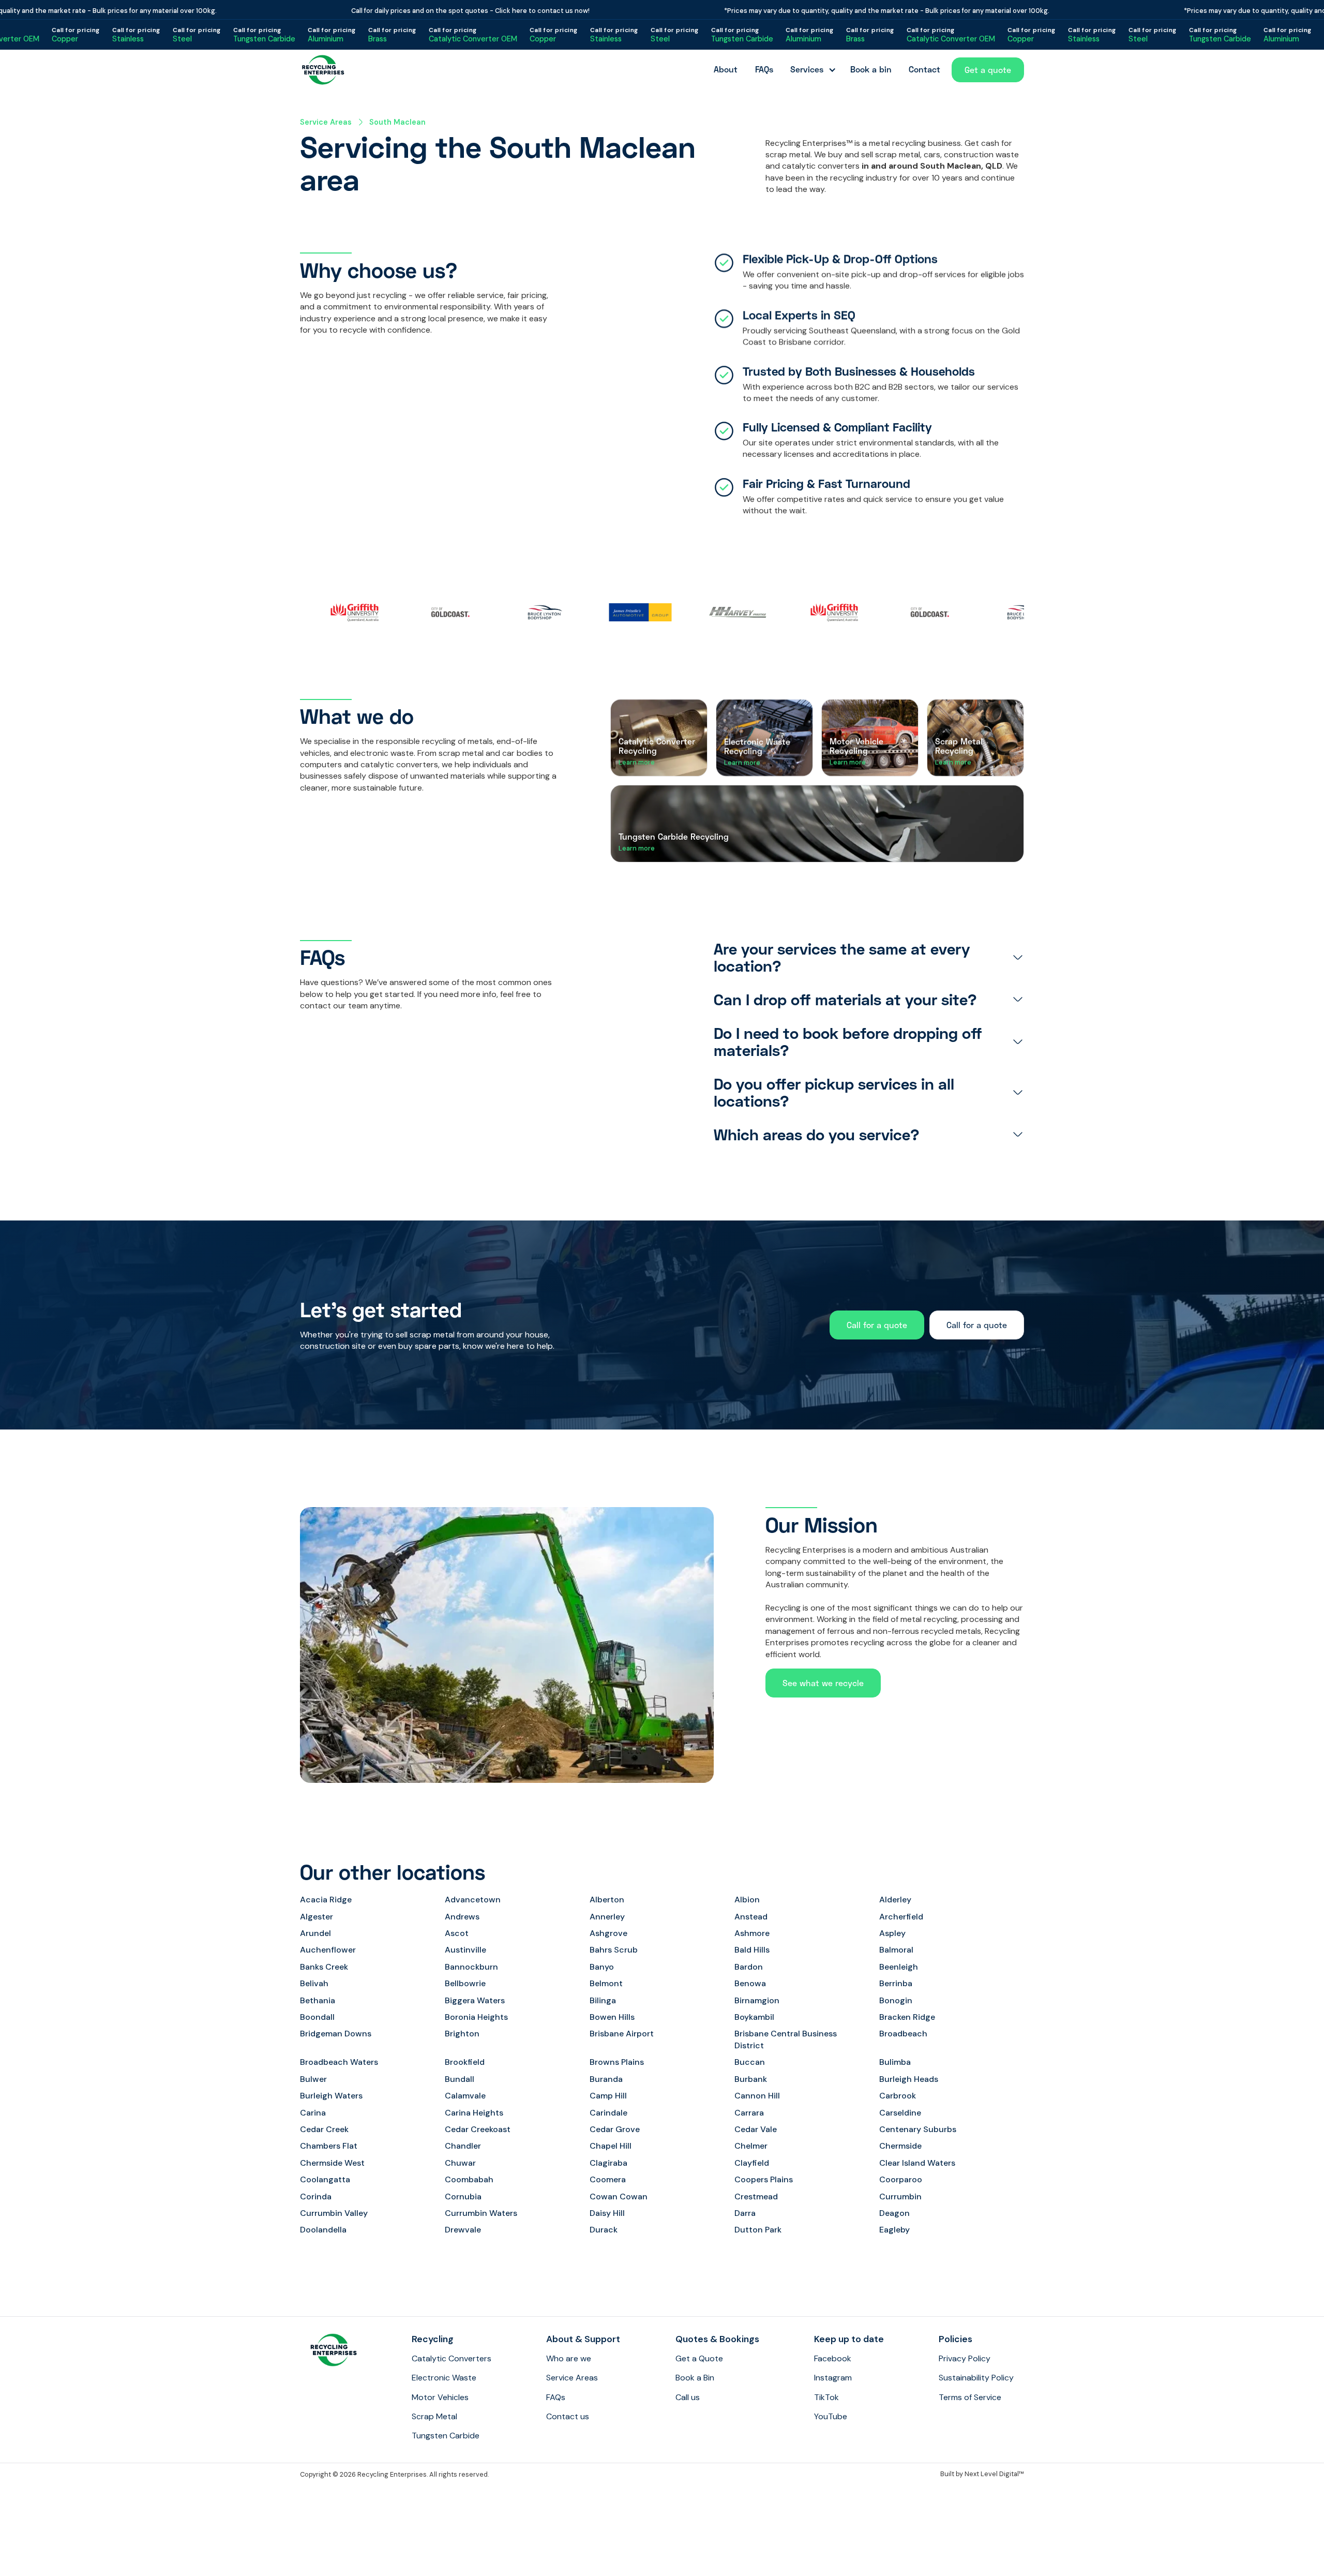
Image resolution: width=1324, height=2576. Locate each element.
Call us (688, 2397)
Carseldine (900, 2113)
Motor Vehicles (440, 2397)
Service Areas (326, 122)
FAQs (764, 69)
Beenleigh (899, 1967)
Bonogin (896, 2000)
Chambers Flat (329, 2146)
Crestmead (756, 2197)
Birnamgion (757, 2000)
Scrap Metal (434, 2416)
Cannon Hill (757, 2096)
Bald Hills (752, 1950)
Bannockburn (471, 1967)
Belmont (606, 1983)
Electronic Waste (444, 2378)
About (726, 69)
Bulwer (313, 2079)
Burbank (751, 2079)
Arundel (315, 1933)
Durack (604, 2230)
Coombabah (469, 2179)
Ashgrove (608, 1933)
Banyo (602, 1967)
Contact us (568, 2416)
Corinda (316, 2197)
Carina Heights (474, 2113)
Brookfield (465, 2062)
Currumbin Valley (334, 2213)
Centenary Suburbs (918, 2129)
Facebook (833, 2358)
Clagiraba (608, 2163)
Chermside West (332, 2163)
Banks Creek (324, 1967)
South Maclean (397, 122)
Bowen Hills (612, 2017)
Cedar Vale (756, 2129)
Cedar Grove (615, 2129)
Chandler (463, 2146)
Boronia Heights (476, 2017)
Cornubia (463, 2197)
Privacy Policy (965, 2358)
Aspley (892, 1933)
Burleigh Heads (909, 2079)
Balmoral (896, 1950)
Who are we (569, 2358)
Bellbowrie (465, 1983)
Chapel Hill (611, 2146)
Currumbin (900, 2197)
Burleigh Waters (331, 2096)
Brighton (462, 2034)
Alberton (607, 1900)
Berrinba (896, 1983)
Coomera (608, 2179)
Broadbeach (903, 2034)
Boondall (317, 2017)
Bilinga (603, 2000)
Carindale (608, 2113)
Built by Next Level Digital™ (982, 2474)
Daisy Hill (607, 2213)
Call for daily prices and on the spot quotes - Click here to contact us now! (416, 11)
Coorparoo (901, 2179)
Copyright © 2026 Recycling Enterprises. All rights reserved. (394, 2474)
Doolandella (323, 2230)
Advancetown (473, 1900)
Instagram (833, 2378)
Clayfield (752, 2163)
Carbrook (898, 2096)
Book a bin (871, 69)
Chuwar (460, 2163)
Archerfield (901, 1917)
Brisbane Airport (622, 2034)
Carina (313, 2113)
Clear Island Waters (917, 2163)
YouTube (831, 2416)
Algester (317, 1917)
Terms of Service (970, 2397)
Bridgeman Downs (336, 2034)
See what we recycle (823, 1683)
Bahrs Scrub (614, 1950)
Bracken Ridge (907, 2017)
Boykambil (754, 2017)
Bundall (460, 2079)
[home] (323, 70)
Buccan (750, 2062)
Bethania (318, 2000)
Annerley (607, 1917)
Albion (747, 1900)
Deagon (894, 2213)
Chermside (900, 2146)
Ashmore (752, 1933)
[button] (811, 70)
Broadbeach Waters (339, 2062)
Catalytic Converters (452, 2358)
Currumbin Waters (481, 2213)
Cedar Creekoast (478, 2129)
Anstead (751, 1917)
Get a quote (988, 70)
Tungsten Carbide (446, 2436)
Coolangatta (325, 2179)
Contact (924, 69)
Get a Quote (699, 2358)
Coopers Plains (764, 2179)
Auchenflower (328, 1950)
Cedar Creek (324, 2129)
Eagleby (894, 2230)
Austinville (465, 1950)
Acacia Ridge (326, 1900)
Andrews (462, 1917)
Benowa (750, 1983)
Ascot (457, 1933)
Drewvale (463, 2230)
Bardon (749, 1967)
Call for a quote (877, 1325)
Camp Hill (608, 2096)
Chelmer (751, 2146)
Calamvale (465, 2096)
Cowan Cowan (619, 2197)
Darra (745, 2213)
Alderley (895, 1900)
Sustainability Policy (976, 2378)
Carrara (749, 2113)
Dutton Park (758, 2230)
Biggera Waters (475, 2000)
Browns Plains (617, 2062)
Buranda (606, 2079)
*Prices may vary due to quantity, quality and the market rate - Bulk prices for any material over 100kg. (832, 11)
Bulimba (895, 2062)
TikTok (826, 2397)
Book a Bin (695, 2378)
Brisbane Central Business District (786, 2039)
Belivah (314, 1983)
